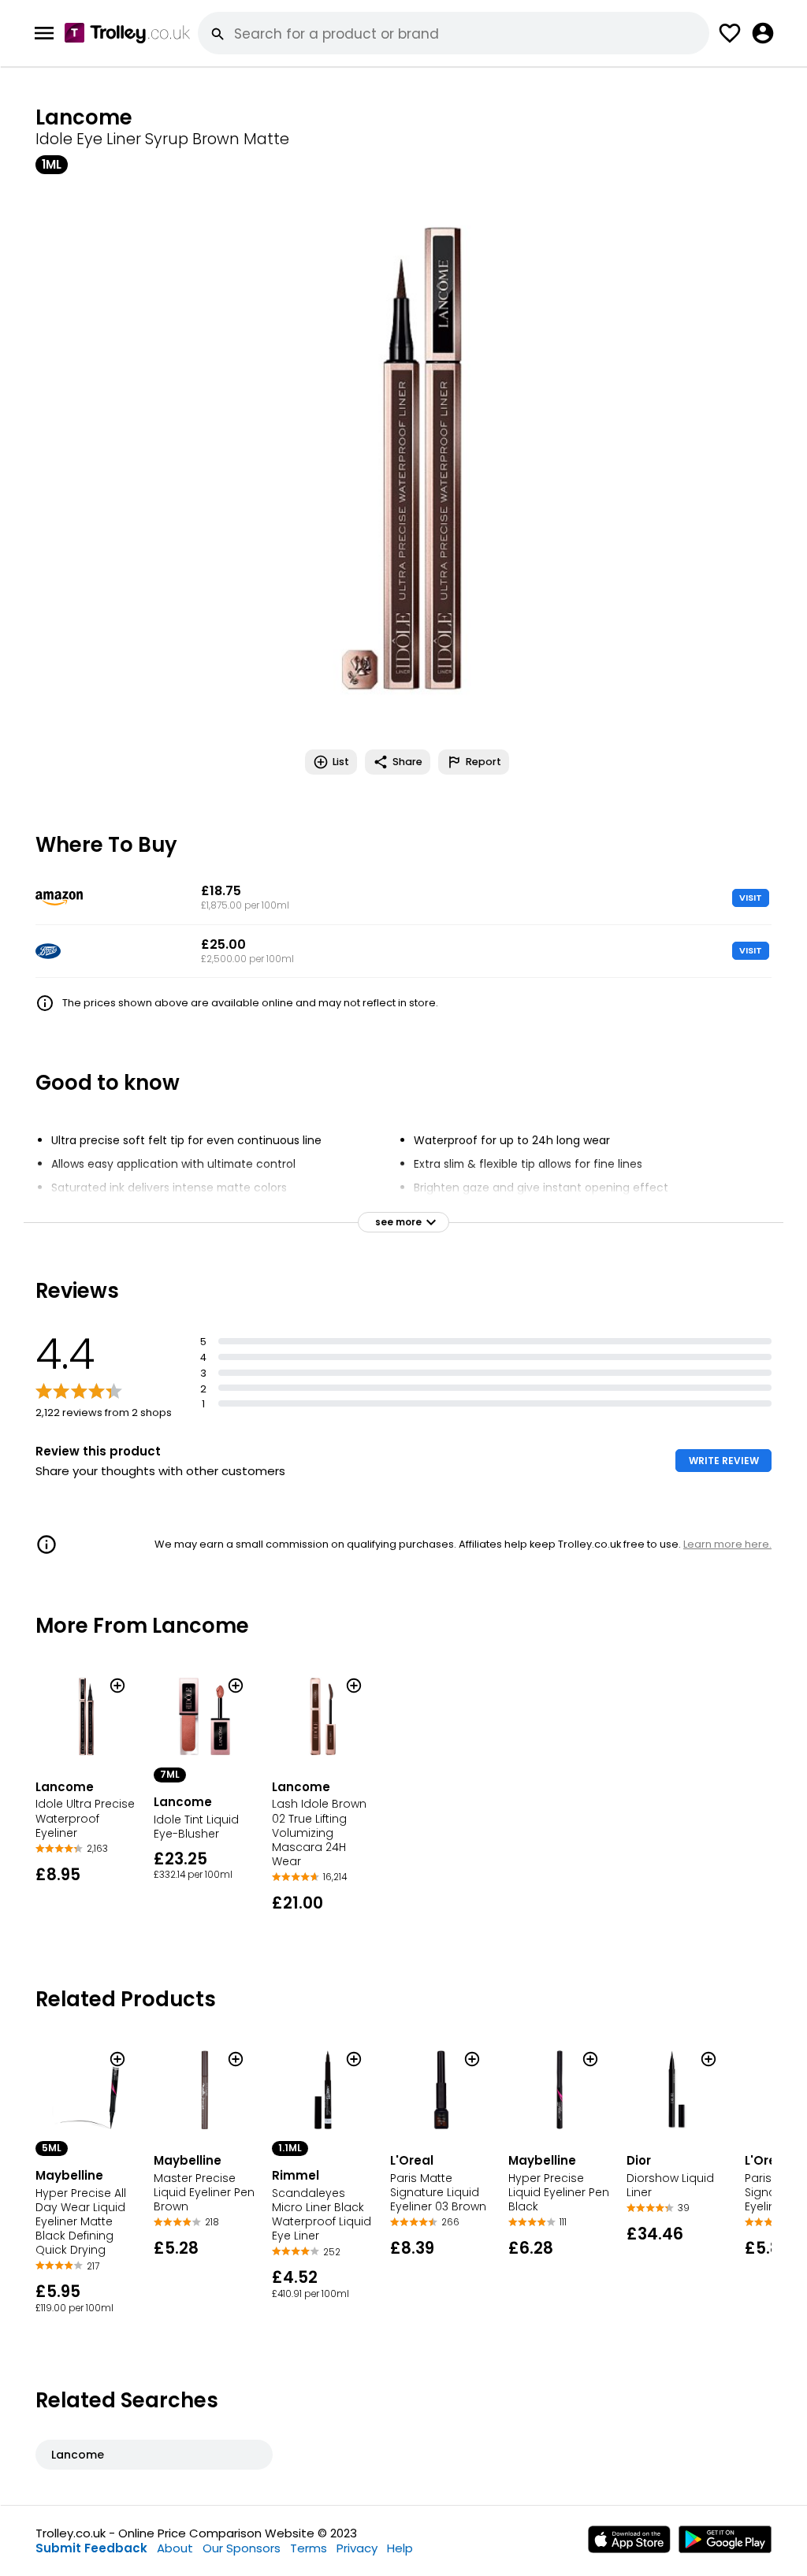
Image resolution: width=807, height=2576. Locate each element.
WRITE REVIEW (724, 1461)
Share (407, 762)
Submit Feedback (91, 2548)
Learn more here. (727, 1544)
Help (400, 2548)
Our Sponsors (242, 2548)
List (341, 762)
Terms (309, 2548)
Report (483, 762)
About (175, 2548)
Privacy (357, 2548)
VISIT (751, 898)
